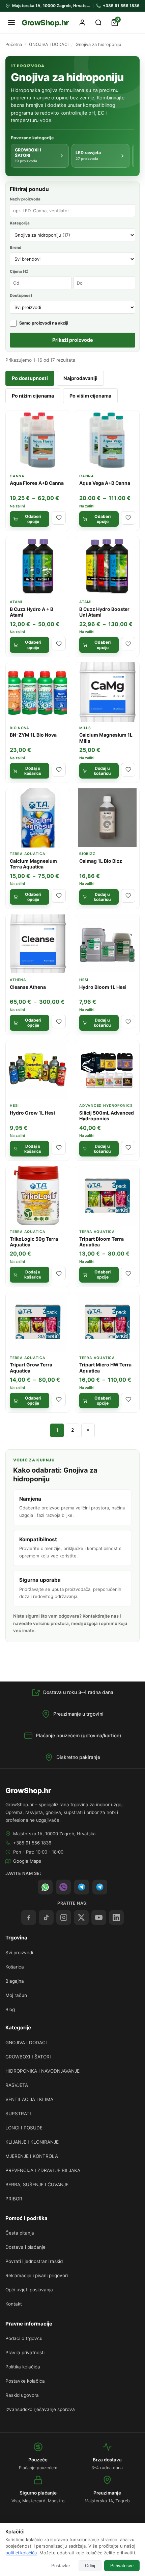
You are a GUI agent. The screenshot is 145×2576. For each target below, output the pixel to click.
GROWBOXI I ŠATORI (28, 2057)
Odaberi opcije (33, 519)
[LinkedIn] (116, 1917)
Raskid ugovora (22, 2395)
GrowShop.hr (45, 22)
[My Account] (82, 23)
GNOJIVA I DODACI (49, 44)
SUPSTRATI (18, 2114)
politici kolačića (21, 2553)
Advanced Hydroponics (106, 1106)
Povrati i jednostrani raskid (34, 2261)
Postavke (61, 2566)
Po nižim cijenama (33, 396)
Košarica (15, 1967)
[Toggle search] (98, 23)
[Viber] (63, 1887)
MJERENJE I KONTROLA (32, 2156)
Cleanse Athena (28, 987)
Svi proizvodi (19, 1953)
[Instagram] (64, 1917)
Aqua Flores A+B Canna (37, 483)
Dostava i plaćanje (25, 2247)
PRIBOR (14, 2199)
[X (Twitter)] (81, 1917)
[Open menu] (11, 23)
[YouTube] (99, 1917)
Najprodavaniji (80, 378)
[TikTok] (46, 1917)
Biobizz (87, 854)
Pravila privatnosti (25, 2353)
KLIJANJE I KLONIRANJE (32, 2142)
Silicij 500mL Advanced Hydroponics (107, 1116)
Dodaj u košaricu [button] (33, 771)
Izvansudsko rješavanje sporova (40, 2409)
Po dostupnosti (30, 378)
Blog (10, 2009)
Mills (85, 728)
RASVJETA (17, 2085)
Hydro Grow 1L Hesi (32, 1113)
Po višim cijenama (90, 396)
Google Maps (27, 1861)
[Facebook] (29, 1917)
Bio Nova (20, 728)
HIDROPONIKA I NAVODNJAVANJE (42, 2071)
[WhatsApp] (45, 1887)
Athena (18, 980)
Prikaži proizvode (73, 340)
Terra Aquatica (28, 854)
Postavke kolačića (25, 2381)
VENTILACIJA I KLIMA (29, 2099)
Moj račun (16, 1995)
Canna (17, 476)
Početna (14, 44)
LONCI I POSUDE (24, 2128)
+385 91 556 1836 (32, 1843)
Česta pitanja (20, 2233)
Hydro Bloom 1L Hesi (103, 987)
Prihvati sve (122, 2566)
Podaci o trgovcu (24, 2338)
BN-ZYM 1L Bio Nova (33, 735)
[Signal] (82, 1887)
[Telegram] (100, 1887)
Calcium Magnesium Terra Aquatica (33, 864)
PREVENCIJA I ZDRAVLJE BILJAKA (43, 2170)
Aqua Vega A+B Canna (105, 483)
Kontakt (14, 2304)
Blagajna (15, 1981)
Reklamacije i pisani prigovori (37, 2275)
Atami (16, 602)
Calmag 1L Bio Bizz (101, 861)
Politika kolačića (23, 2367)
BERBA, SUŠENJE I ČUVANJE (37, 2185)
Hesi (84, 980)
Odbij (90, 2566)
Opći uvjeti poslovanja (29, 2290)
